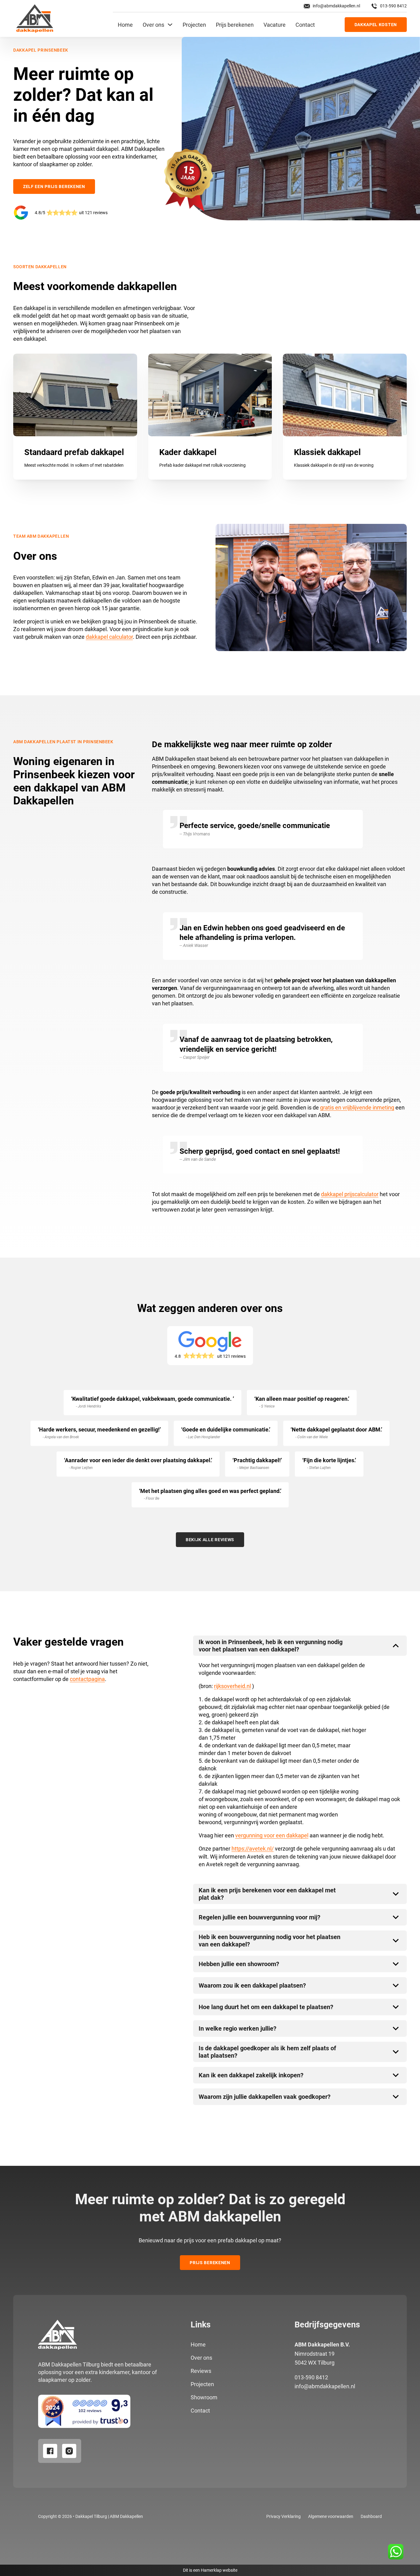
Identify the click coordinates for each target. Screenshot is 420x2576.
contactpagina (87, 1679)
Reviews (201, 2371)
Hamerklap (211, 2570)
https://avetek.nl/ (253, 1849)
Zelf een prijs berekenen (54, 187)
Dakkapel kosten (376, 25)
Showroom (204, 2397)
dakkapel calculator (109, 637)
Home (125, 25)
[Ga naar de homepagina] (35, 18)
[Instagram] (69, 2451)
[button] (300, 1646)
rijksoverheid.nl (232, 1686)
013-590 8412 (311, 2377)
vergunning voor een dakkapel (272, 1835)
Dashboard (371, 2516)
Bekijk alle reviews (210, 1540)
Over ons (153, 25)
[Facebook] (50, 2451)
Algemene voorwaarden (331, 2516)
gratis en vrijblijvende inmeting (357, 1107)
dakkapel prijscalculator (350, 1194)
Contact (305, 25)
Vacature (275, 25)
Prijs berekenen (235, 25)
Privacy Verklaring (283, 2516)
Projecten (194, 25)
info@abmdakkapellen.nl (325, 2386)
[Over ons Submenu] (170, 25)
